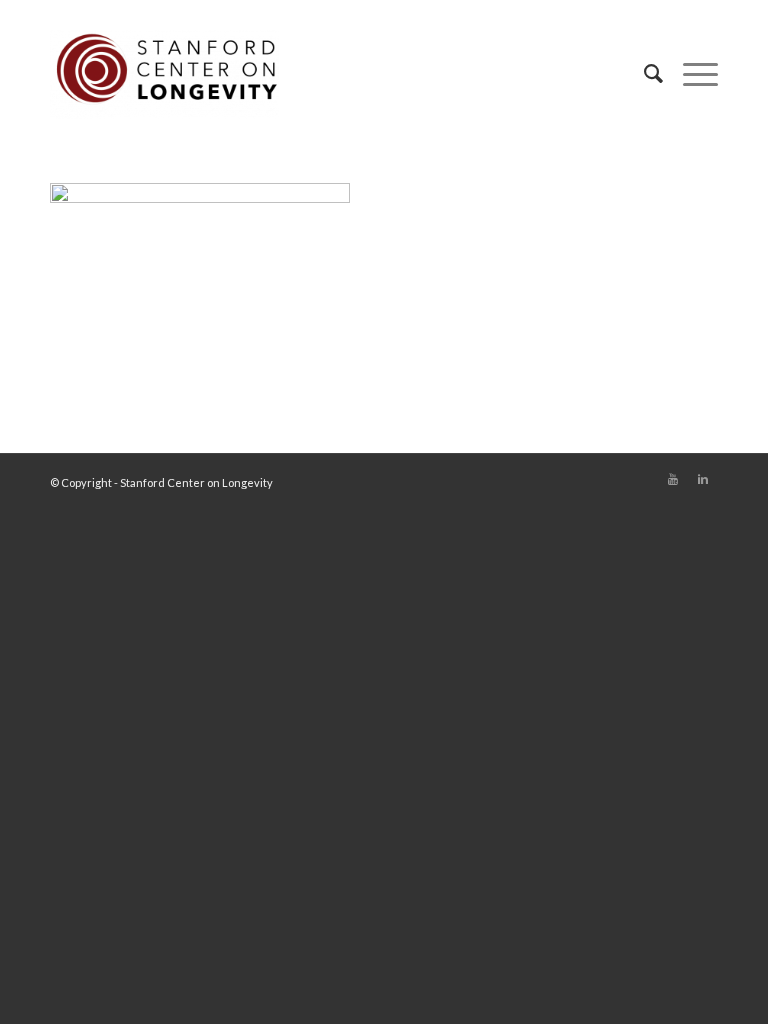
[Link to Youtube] (673, 479)
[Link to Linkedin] (703, 479)
